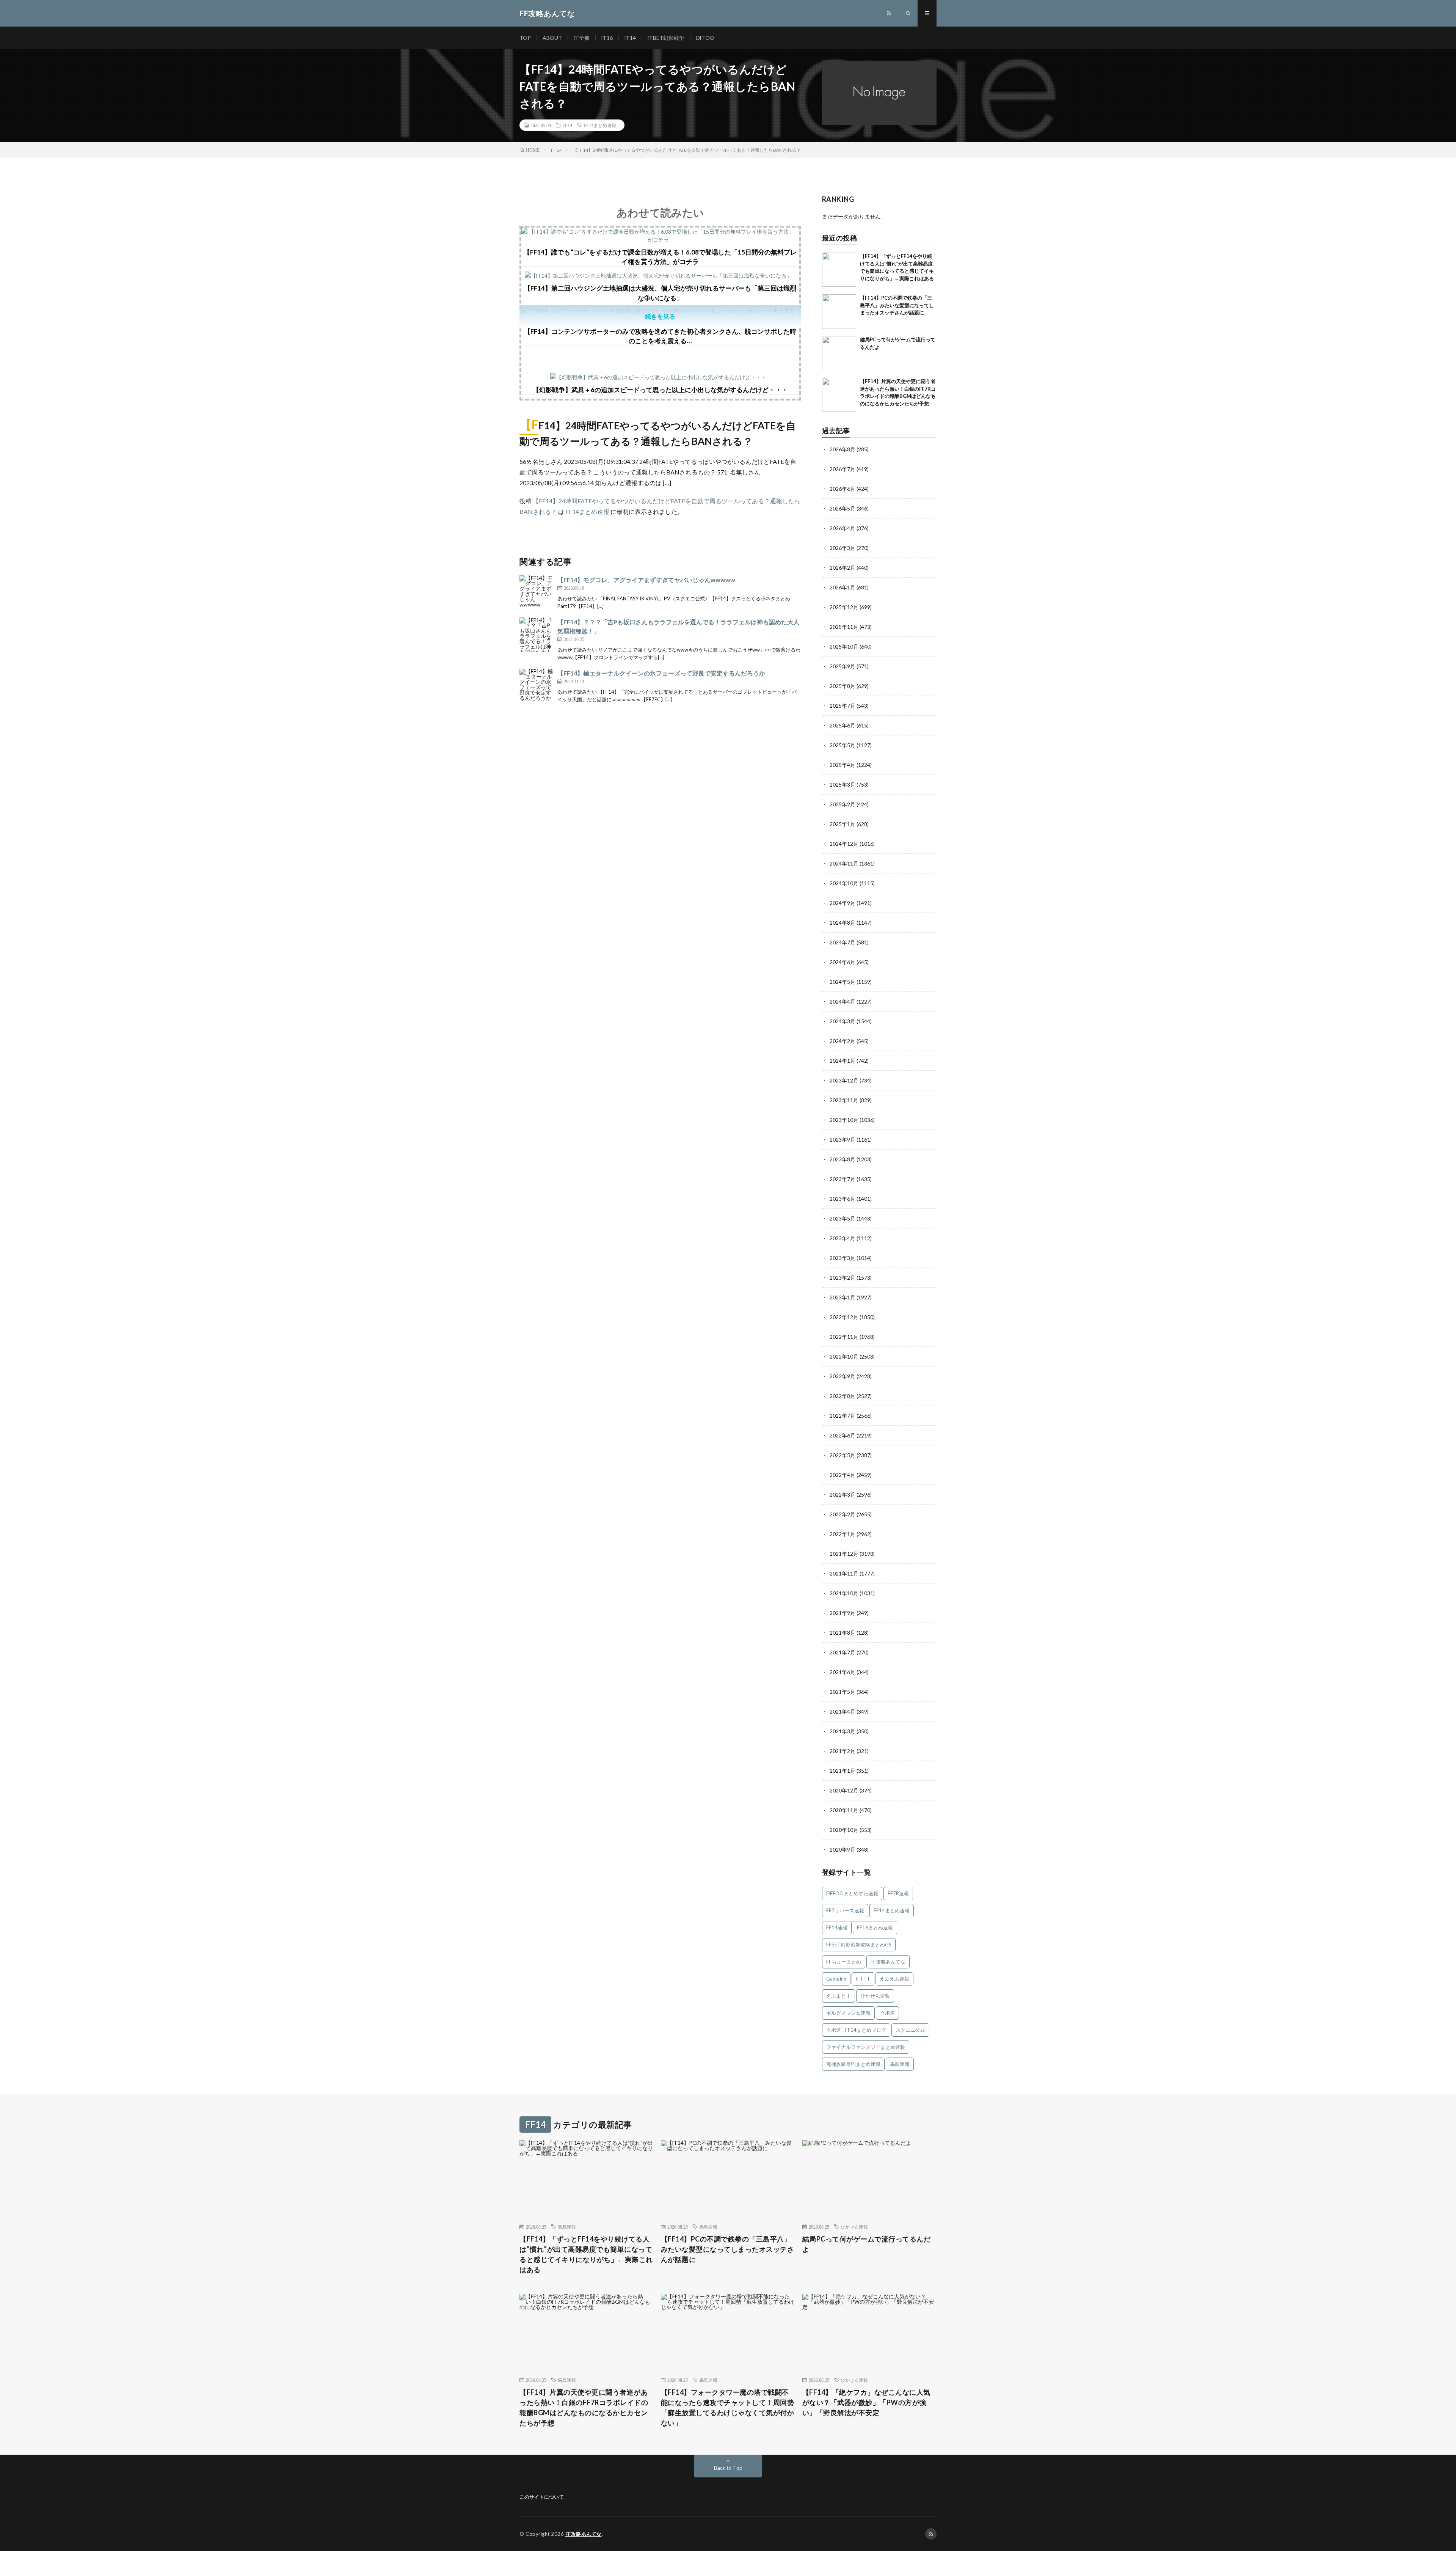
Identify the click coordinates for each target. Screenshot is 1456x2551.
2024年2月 (843, 1041)
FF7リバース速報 (845, 1910)
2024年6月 (843, 962)
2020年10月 (844, 1830)
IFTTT (863, 1979)
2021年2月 (843, 1751)
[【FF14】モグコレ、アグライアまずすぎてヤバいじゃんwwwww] (537, 592)
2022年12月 (844, 1317)
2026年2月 (843, 568)
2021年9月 (843, 1613)
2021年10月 (844, 1593)
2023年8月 (843, 1159)
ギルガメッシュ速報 (848, 2013)
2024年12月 (844, 844)
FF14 (630, 38)
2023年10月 (844, 1120)
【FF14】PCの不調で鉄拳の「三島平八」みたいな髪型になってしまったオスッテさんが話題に (897, 305)
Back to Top (728, 2468)
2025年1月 (843, 824)
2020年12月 (844, 1790)
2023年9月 (843, 1140)
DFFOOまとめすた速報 (852, 1893)
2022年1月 (843, 1534)
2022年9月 (843, 1376)
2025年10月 (844, 646)
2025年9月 (843, 666)
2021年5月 (843, 1692)
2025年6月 (843, 725)
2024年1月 (843, 1061)
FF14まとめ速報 (600, 125)
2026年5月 (843, 508)
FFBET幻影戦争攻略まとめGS (859, 1945)
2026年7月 (843, 469)
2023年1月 (843, 1297)
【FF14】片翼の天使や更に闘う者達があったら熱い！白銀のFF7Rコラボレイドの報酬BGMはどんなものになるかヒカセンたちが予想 (584, 2407)
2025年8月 (843, 686)
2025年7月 (843, 706)
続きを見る (660, 316)
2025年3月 (843, 785)
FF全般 (582, 38)
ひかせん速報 (875, 1996)
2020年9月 (843, 1850)
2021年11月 (844, 1573)
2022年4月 (843, 1475)
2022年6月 (843, 1435)
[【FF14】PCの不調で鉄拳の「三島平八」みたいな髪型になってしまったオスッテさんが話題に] (839, 311)
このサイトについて (542, 2497)
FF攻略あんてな (888, 1962)
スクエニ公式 (910, 2030)
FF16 (607, 38)
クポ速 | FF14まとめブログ (856, 2030)
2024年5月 (843, 982)
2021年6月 (843, 1672)
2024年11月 (844, 863)
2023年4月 (843, 1238)
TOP (525, 38)
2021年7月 (843, 1652)
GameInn (836, 1979)
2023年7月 (843, 1179)
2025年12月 (844, 607)
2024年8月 (843, 923)
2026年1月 (843, 587)
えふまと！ (839, 1996)
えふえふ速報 (894, 1979)
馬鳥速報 (900, 2064)
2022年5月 (843, 1455)
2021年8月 (843, 1633)
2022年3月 (843, 1495)
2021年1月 (843, 1771)
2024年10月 (844, 883)
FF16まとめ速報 (875, 1927)
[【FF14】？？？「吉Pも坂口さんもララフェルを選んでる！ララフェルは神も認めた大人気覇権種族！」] (537, 635)
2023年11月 (844, 1100)
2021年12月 (844, 1554)
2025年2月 (843, 804)
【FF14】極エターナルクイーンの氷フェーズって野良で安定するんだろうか (661, 673)
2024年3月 (843, 1021)
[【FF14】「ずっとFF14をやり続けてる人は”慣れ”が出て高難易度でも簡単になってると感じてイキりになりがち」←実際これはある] (839, 270)
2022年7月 (843, 1416)
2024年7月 (843, 942)
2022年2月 (843, 1514)
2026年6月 (843, 489)
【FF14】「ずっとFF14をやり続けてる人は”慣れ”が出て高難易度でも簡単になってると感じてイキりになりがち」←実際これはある (586, 2254)
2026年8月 (843, 449)
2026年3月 (843, 548)
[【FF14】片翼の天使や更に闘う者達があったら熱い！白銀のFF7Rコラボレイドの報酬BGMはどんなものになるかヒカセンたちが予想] (839, 395)
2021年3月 (843, 1731)
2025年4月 (843, 765)
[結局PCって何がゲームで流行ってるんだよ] (839, 353)
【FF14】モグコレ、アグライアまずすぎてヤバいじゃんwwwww (646, 580)
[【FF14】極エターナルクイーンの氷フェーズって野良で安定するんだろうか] (537, 686)
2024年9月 (843, 903)
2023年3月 (843, 1258)
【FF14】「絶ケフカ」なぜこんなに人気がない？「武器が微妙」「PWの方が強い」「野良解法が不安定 (866, 2402)
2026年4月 (843, 528)
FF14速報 (837, 1927)
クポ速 (887, 2013)
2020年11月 (844, 1810)
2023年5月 (843, 1218)
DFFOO (705, 38)
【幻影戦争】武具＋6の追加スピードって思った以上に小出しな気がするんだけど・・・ (660, 390)
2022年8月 (843, 1396)
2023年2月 (843, 1278)
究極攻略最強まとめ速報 (853, 2064)
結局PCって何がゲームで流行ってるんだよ (867, 2244)
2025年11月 (844, 627)
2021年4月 (843, 1711)
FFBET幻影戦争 (666, 38)
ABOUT (552, 38)
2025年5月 (843, 745)
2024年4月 (843, 1001)
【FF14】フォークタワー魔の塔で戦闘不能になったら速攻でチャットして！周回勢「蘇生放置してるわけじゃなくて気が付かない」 (728, 2407)
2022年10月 (844, 1356)
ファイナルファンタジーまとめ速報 (866, 2047)
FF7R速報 (898, 1893)
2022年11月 (844, 1337)
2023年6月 (843, 1199)
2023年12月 (844, 1080)
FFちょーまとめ (844, 1962)
